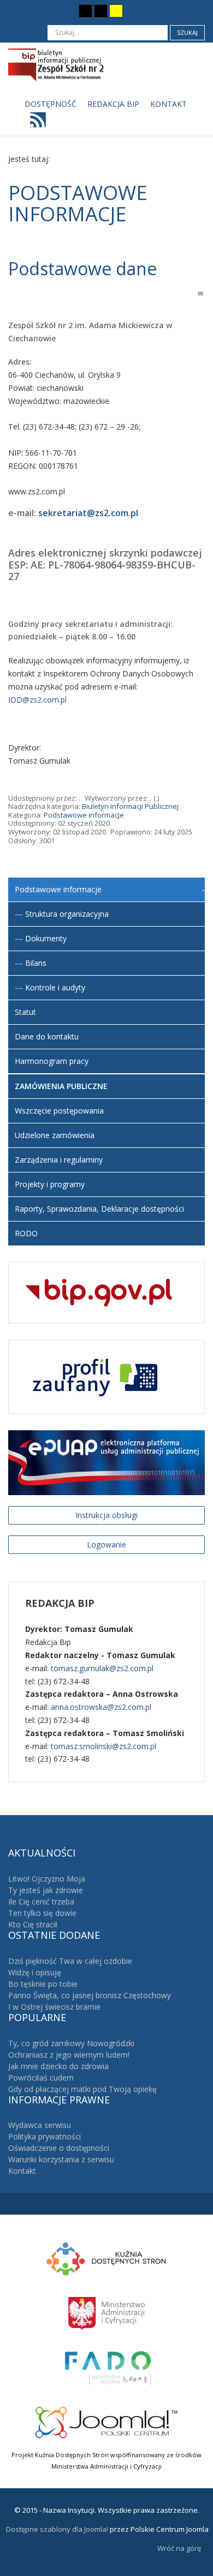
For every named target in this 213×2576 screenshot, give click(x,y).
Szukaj (187, 32)
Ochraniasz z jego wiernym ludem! (69, 2055)
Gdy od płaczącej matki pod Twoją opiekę (82, 2089)
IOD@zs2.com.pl (37, 700)
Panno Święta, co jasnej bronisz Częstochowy (90, 1995)
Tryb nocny (64, 11)
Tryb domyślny (45, 11)
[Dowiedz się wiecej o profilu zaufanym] (93, 1376)
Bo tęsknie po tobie (43, 1984)
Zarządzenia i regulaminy (59, 1160)
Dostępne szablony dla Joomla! (56, 2529)
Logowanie (106, 1544)
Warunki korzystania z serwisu (61, 2159)
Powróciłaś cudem (41, 2078)
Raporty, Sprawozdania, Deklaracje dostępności (99, 1209)
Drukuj (189, 293)
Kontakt (22, 2171)
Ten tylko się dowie (42, 1913)
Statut (25, 1012)
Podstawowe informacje (84, 815)
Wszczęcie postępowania (59, 1111)
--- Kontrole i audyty (50, 987)
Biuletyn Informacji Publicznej (130, 806)
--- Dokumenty (41, 938)
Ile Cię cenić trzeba (41, 1901)
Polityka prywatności (45, 2136)
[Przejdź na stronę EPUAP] (106, 1462)
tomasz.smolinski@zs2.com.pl (103, 1746)
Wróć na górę (179, 2548)
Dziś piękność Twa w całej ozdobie (70, 1961)
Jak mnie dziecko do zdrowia (58, 2066)
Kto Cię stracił (33, 1924)
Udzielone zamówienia (55, 1135)
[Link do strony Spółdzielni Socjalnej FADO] (107, 2367)
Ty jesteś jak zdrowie (46, 1890)
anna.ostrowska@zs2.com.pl (101, 1707)
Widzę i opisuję (35, 1972)
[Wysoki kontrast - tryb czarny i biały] (85, 11)
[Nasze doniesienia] (35, 123)
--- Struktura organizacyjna (62, 914)
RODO (26, 1233)
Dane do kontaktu (47, 1036)
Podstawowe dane (85, 268)
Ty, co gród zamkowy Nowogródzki (71, 2043)
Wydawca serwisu (40, 2125)
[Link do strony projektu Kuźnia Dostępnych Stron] (106, 2258)
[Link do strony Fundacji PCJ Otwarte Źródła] (107, 2421)
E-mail (201, 293)
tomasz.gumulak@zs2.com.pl (102, 1668)
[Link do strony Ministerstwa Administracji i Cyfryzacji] (106, 2312)
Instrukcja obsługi (106, 1515)
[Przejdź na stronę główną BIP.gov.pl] (99, 1292)
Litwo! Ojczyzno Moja (47, 1879)
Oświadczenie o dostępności (59, 2148)
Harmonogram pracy (52, 1061)
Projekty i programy (50, 1184)
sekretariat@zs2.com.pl (88, 513)
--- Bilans (31, 963)
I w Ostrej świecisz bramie (54, 2007)
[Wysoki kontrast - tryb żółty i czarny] (116, 11)
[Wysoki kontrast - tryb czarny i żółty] (101, 11)
